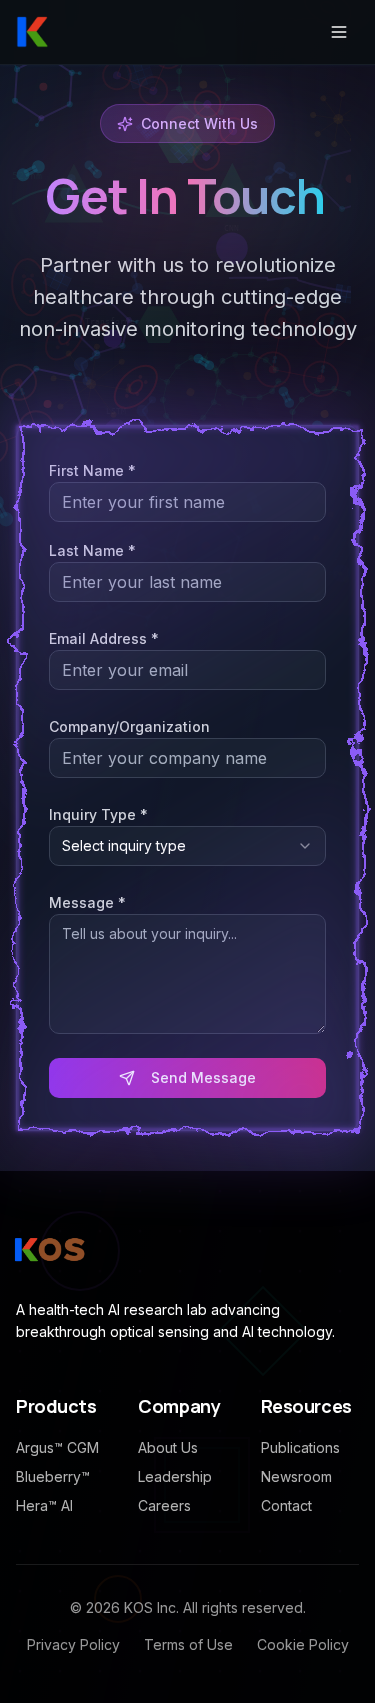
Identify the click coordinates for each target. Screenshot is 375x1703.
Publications (300, 1447)
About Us (168, 1447)
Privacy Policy (73, 1644)
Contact (286, 1505)
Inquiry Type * (98, 814)
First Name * (92, 470)
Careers (164, 1505)
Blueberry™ (53, 1476)
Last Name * (92, 550)
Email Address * (104, 638)
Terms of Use (188, 1644)
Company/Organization (129, 726)
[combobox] (187, 846)
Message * (87, 902)
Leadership (175, 1476)
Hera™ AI (44, 1505)
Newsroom (296, 1476)
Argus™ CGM (57, 1447)
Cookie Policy (303, 1644)
